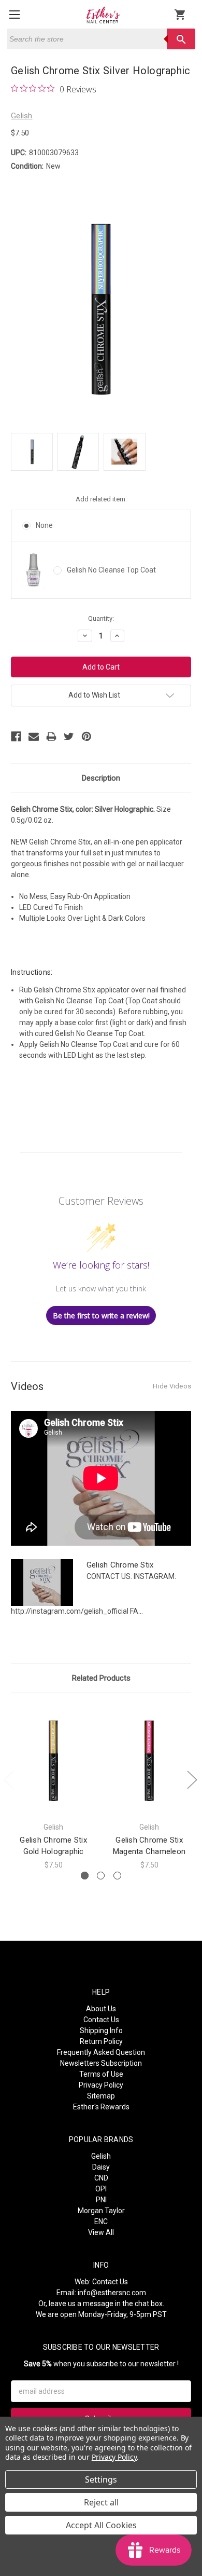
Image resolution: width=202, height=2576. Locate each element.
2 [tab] (101, 1876)
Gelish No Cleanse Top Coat (111, 570)
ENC (101, 2221)
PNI (101, 2200)
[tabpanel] (54, 1787)
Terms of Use (101, 2074)
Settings (101, 2479)
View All (101, 2232)
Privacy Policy (101, 2085)
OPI (101, 2189)
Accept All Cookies (101, 2525)
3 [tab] (117, 1876)
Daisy (101, 2167)
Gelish (101, 2156)
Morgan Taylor (101, 2211)
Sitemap (101, 2096)
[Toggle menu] (14, 14)
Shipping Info (101, 2030)
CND (101, 2178)
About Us (101, 2009)
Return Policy (101, 2041)
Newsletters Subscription (101, 2063)
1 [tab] (85, 1876)
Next (192, 1780)
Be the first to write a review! (101, 1316)
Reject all (101, 2502)
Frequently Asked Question (101, 2052)
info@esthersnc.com (112, 2293)
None (44, 525)
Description (101, 778)
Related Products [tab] (101, 1678)
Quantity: (101, 618)
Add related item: (101, 499)
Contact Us (101, 2020)
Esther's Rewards (101, 2107)
